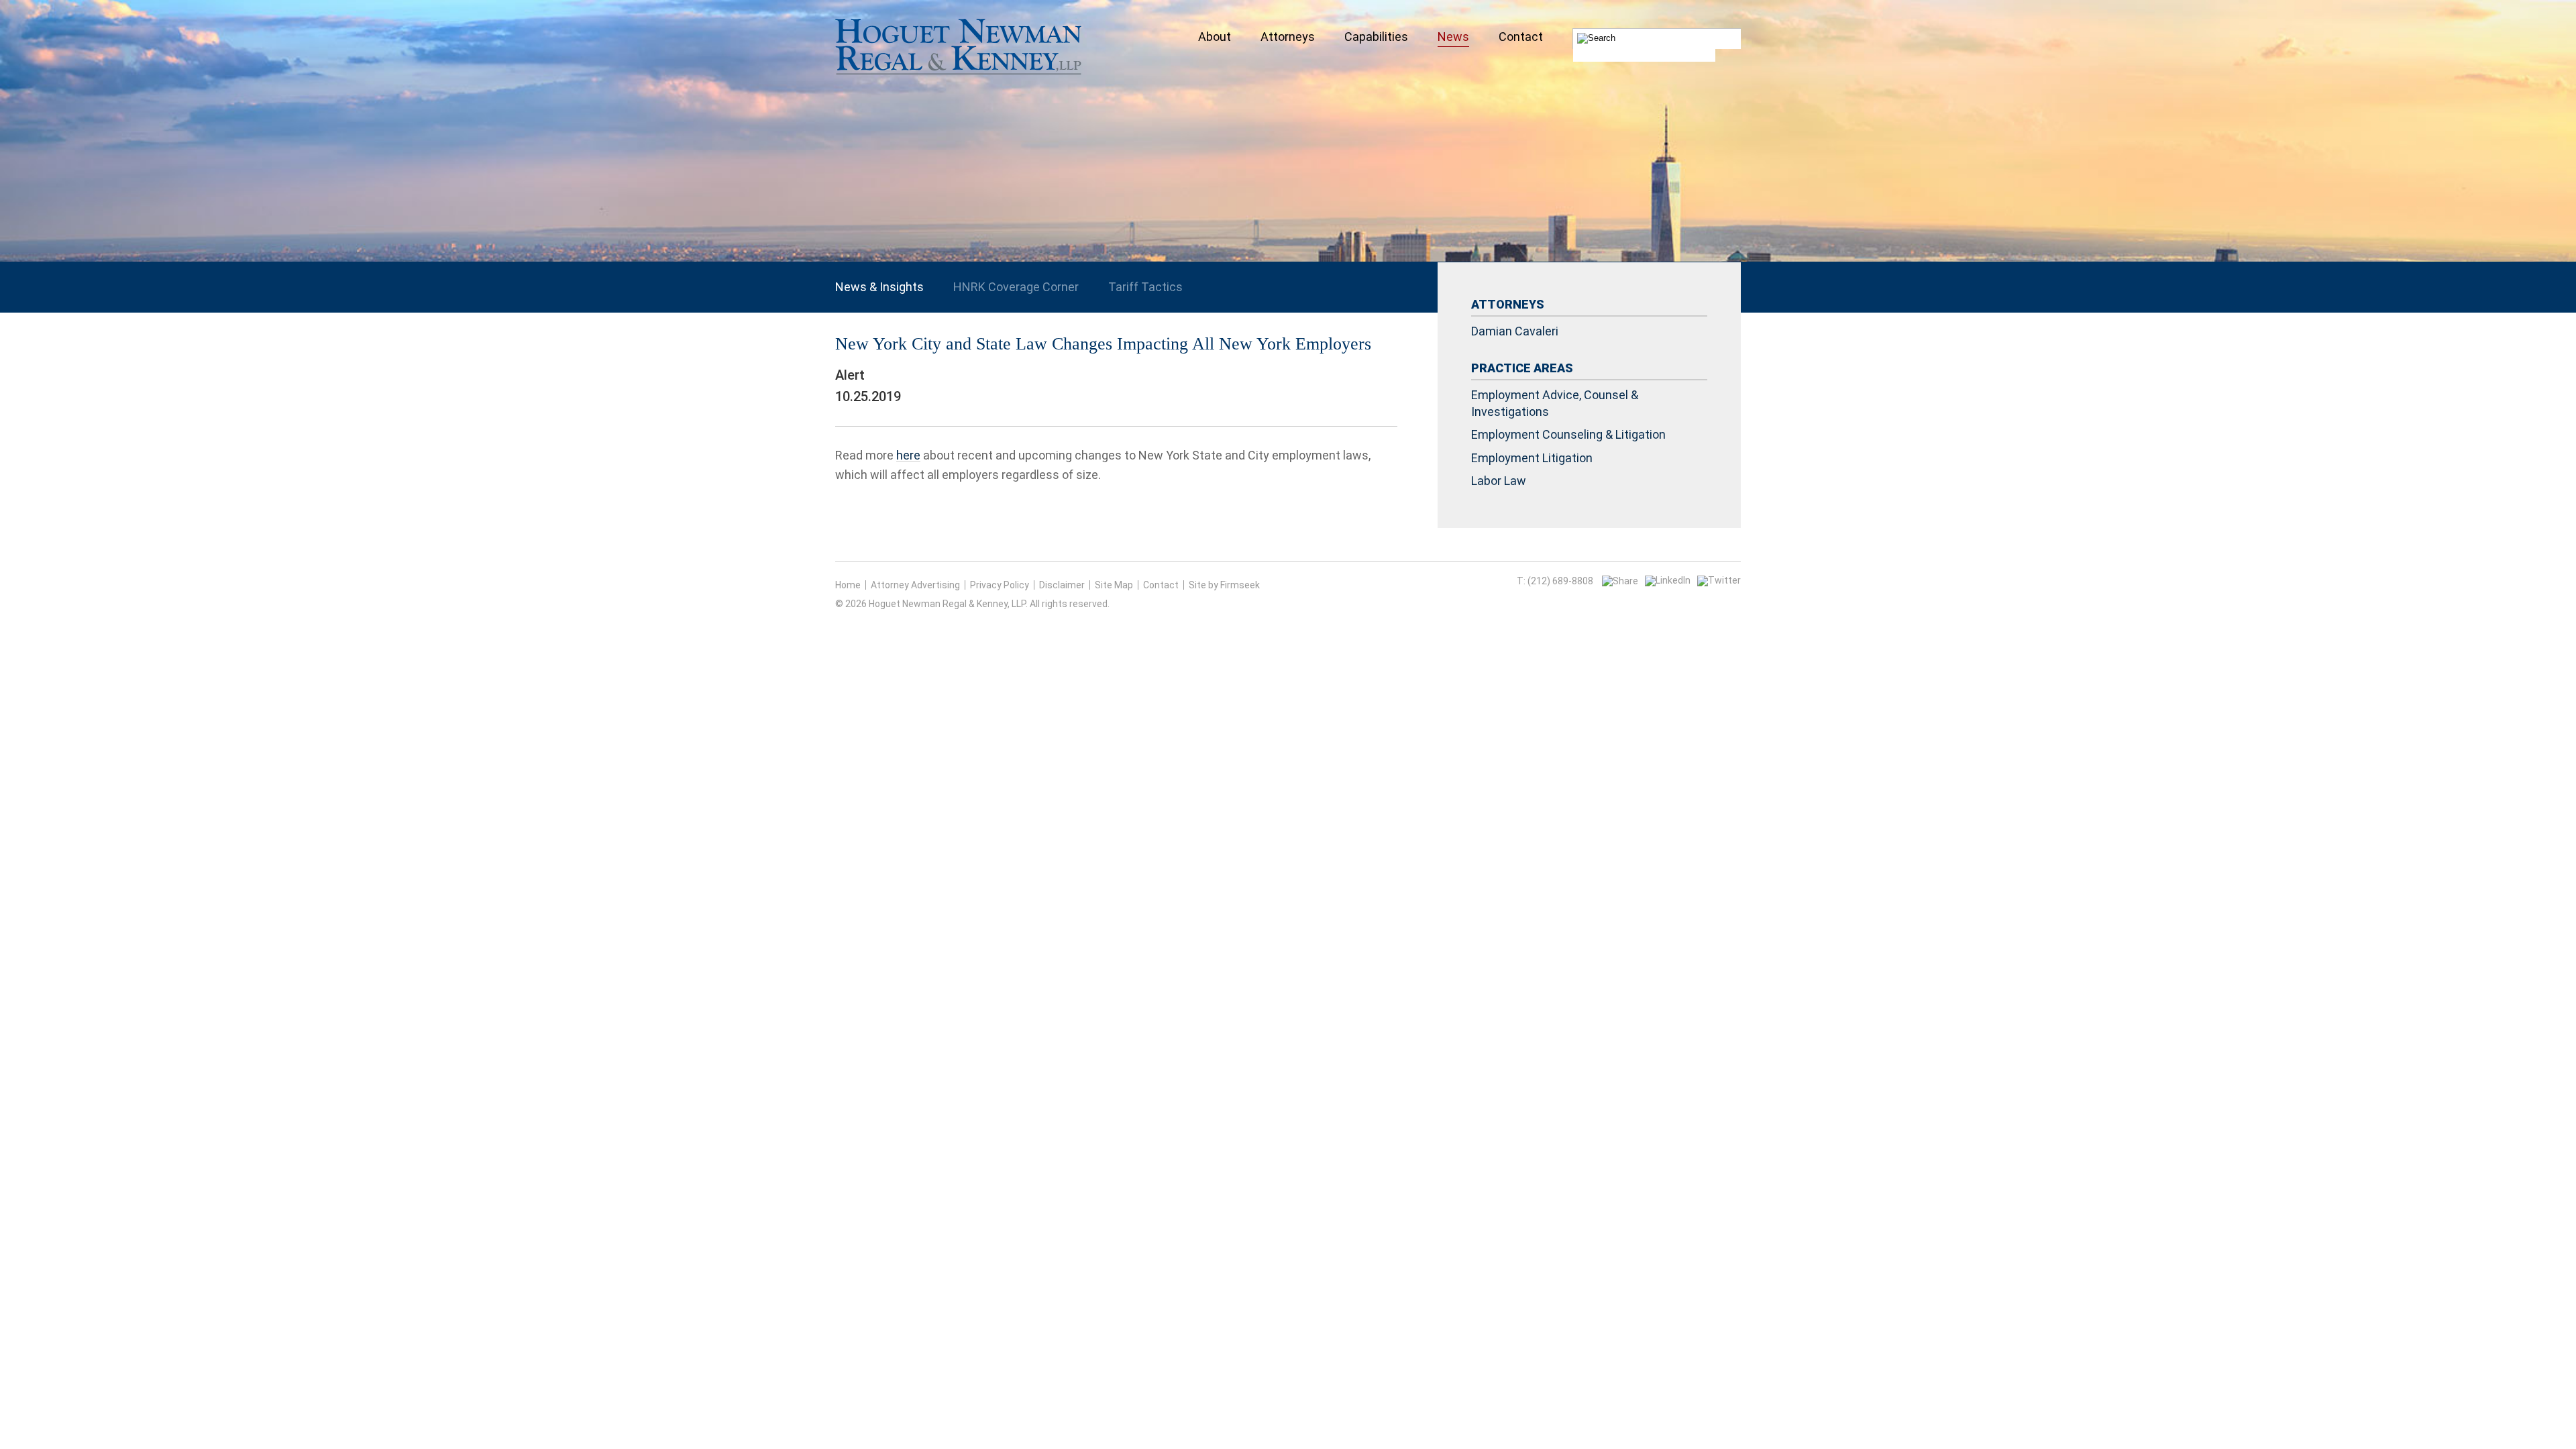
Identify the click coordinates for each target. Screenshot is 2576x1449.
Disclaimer (1062, 585)
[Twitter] (1719, 580)
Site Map (1114, 585)
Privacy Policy (1000, 585)
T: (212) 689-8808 (1555, 581)
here (908, 455)
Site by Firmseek (1224, 585)
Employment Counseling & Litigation (1568, 434)
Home (848, 585)
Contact (1161, 585)
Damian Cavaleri (1515, 331)
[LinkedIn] (1668, 580)
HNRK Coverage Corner (1016, 287)
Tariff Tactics (1145, 287)
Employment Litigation (1532, 458)
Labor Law (1499, 481)
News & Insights (879, 287)
